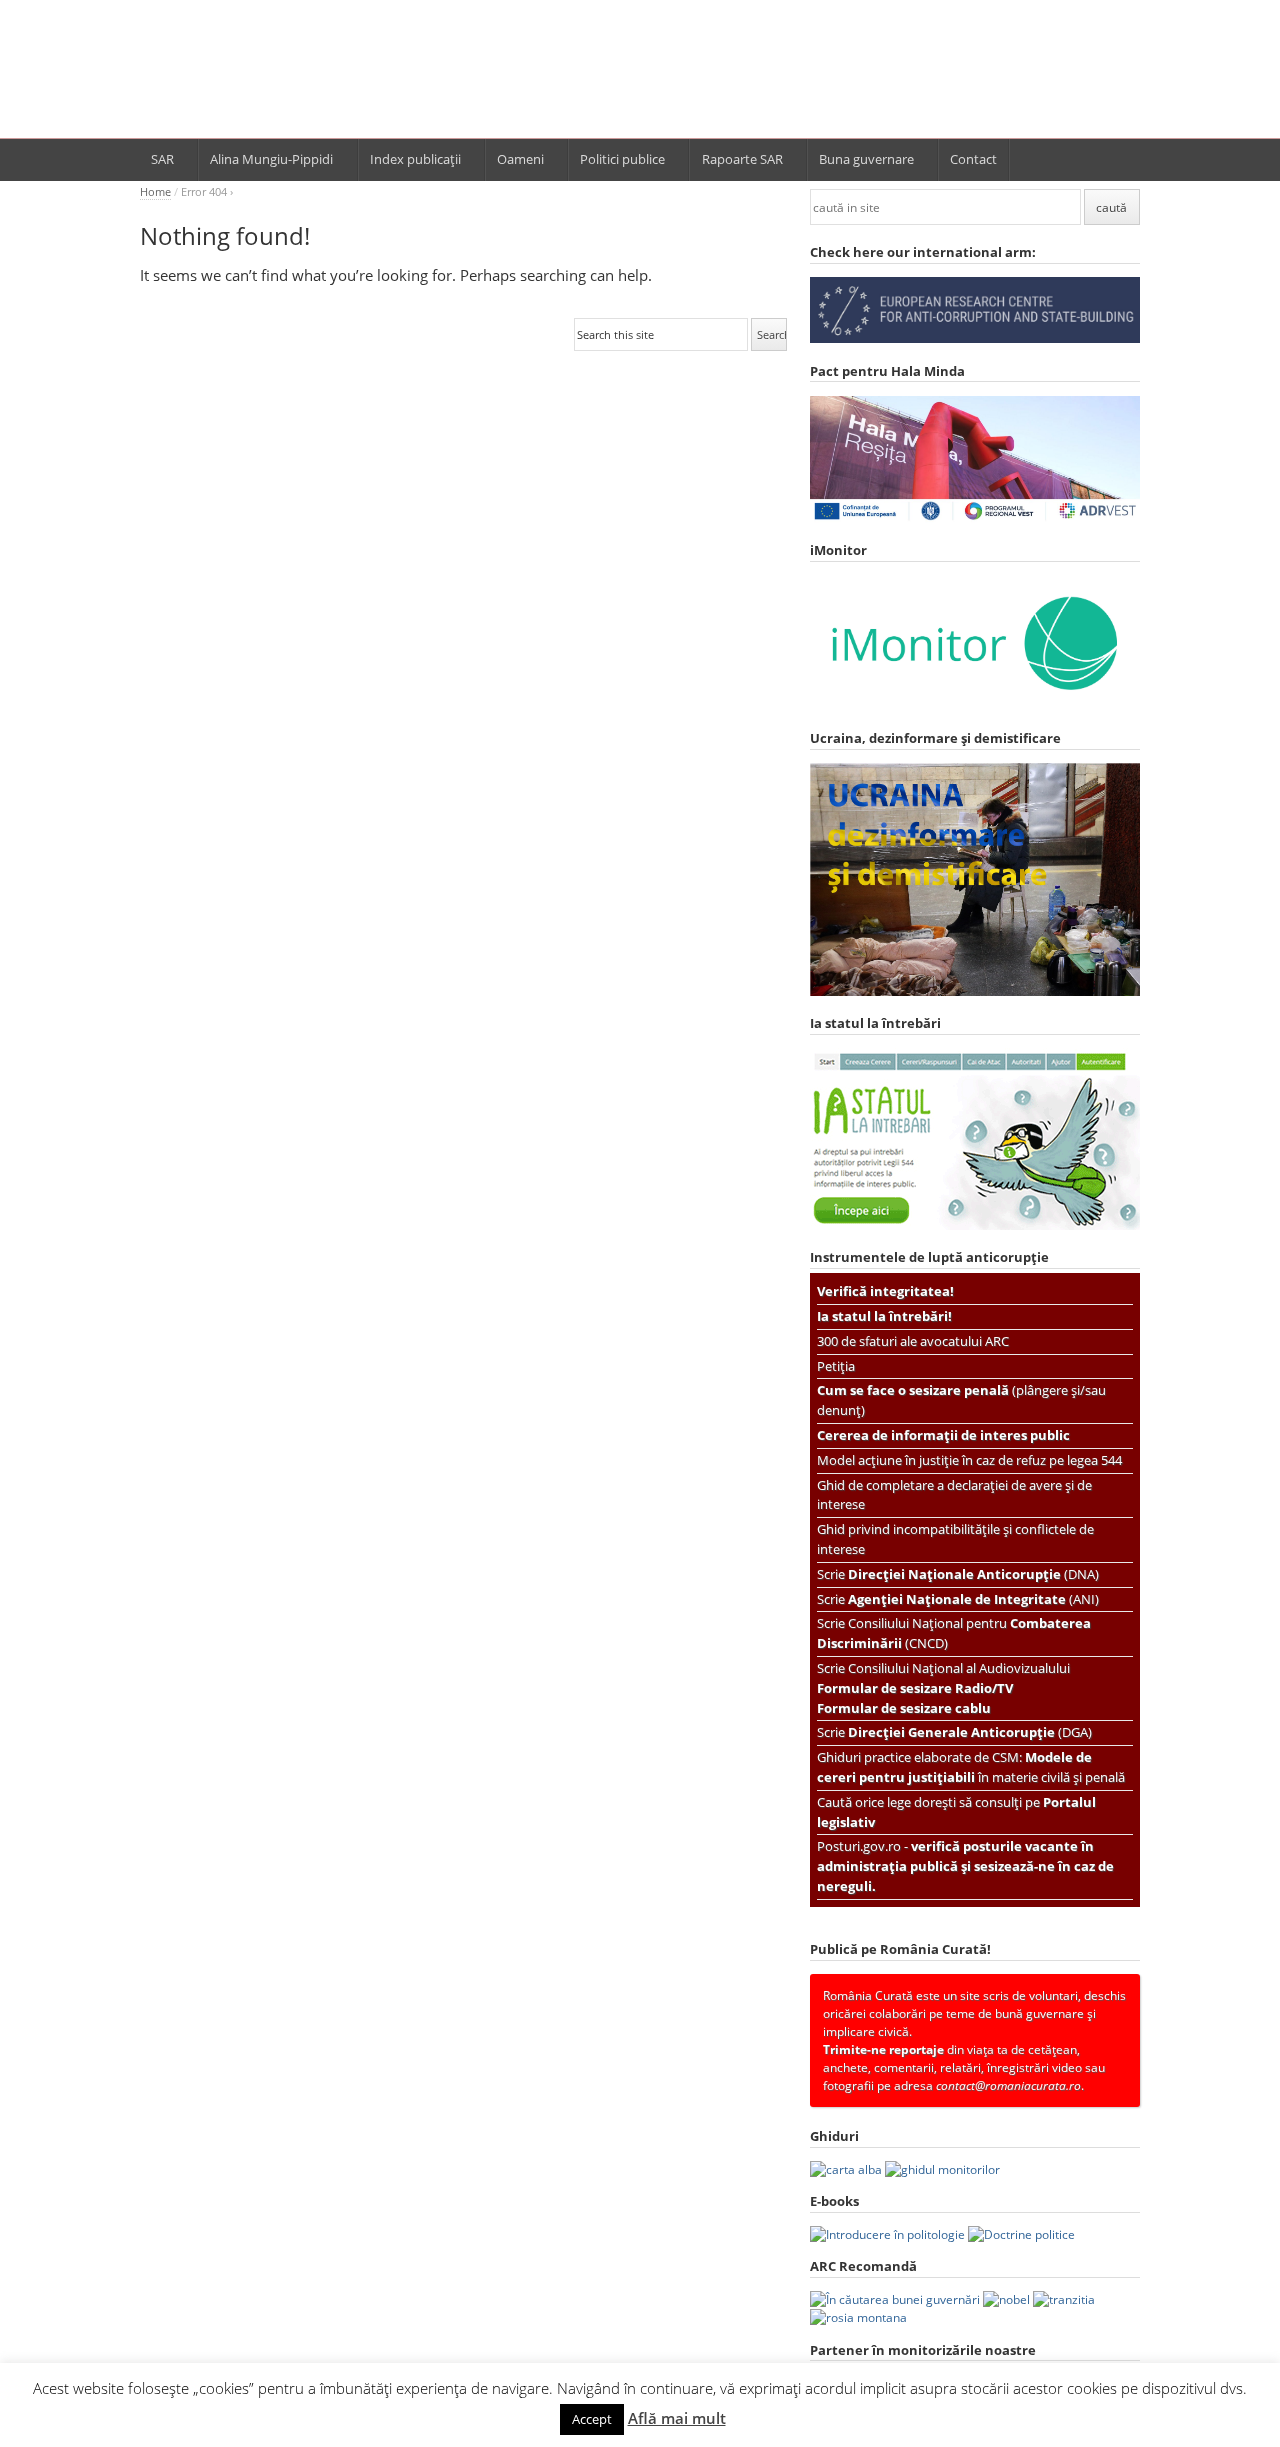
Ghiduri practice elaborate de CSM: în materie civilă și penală (971, 1767)
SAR (162, 159)
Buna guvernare (866, 159)
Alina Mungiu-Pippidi (271, 159)
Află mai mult (677, 2418)
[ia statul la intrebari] (975, 1225)
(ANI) (973, 1599)
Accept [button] (592, 2419)
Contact (973, 159)
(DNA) (973, 1574)
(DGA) (970, 1732)
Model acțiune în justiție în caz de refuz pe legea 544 (969, 1460)
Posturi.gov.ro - (965, 1866)
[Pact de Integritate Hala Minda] (975, 518)
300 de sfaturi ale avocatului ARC (913, 1341)
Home (155, 191)
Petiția (836, 1366)
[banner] (640, 78)
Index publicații (415, 159)
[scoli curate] (975, 338)
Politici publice (622, 159)
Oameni (520, 159)
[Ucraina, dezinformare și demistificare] (975, 706)
